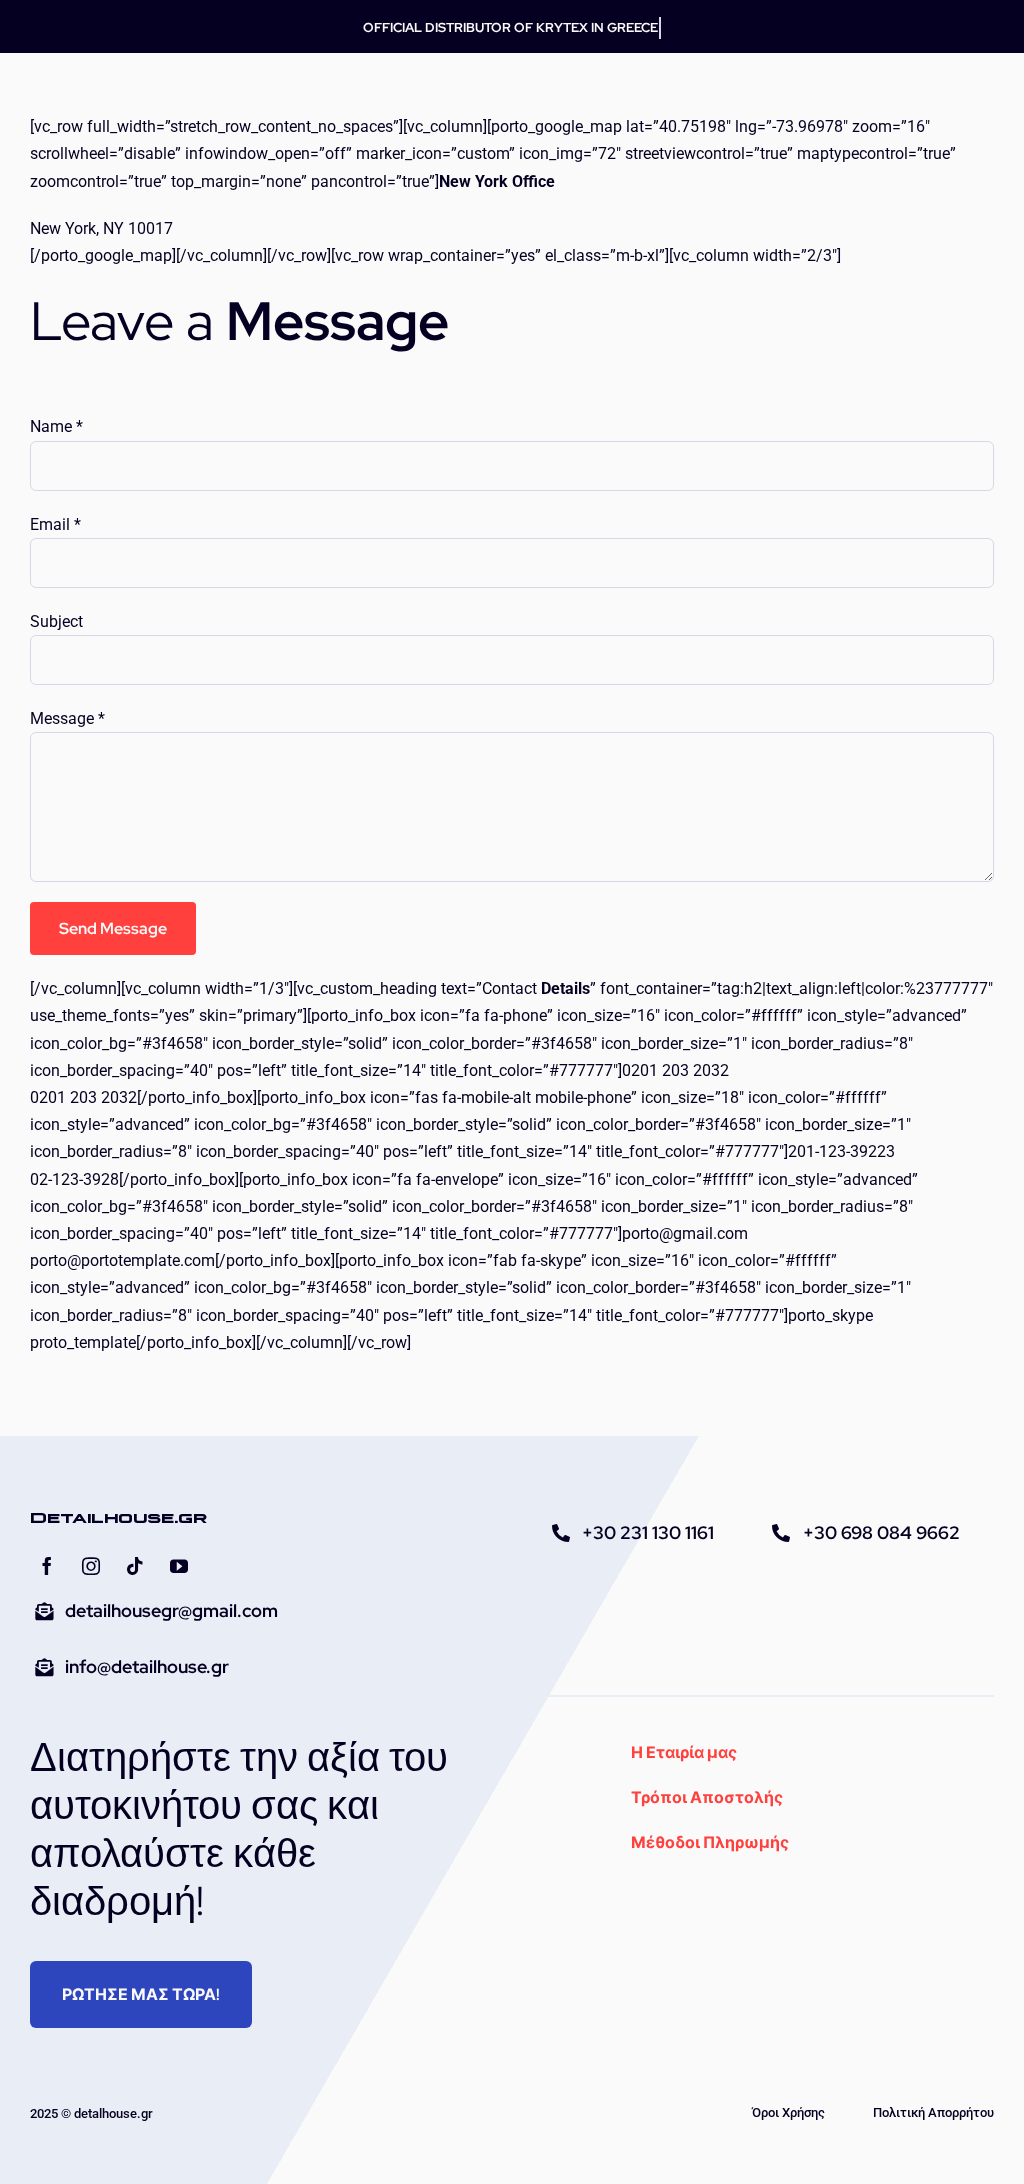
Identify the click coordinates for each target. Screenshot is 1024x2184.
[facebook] (47, 1566)
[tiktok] (135, 1566)
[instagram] (91, 1566)
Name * (56, 426)
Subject (56, 621)
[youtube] (179, 1566)
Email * (55, 524)
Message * (67, 718)
